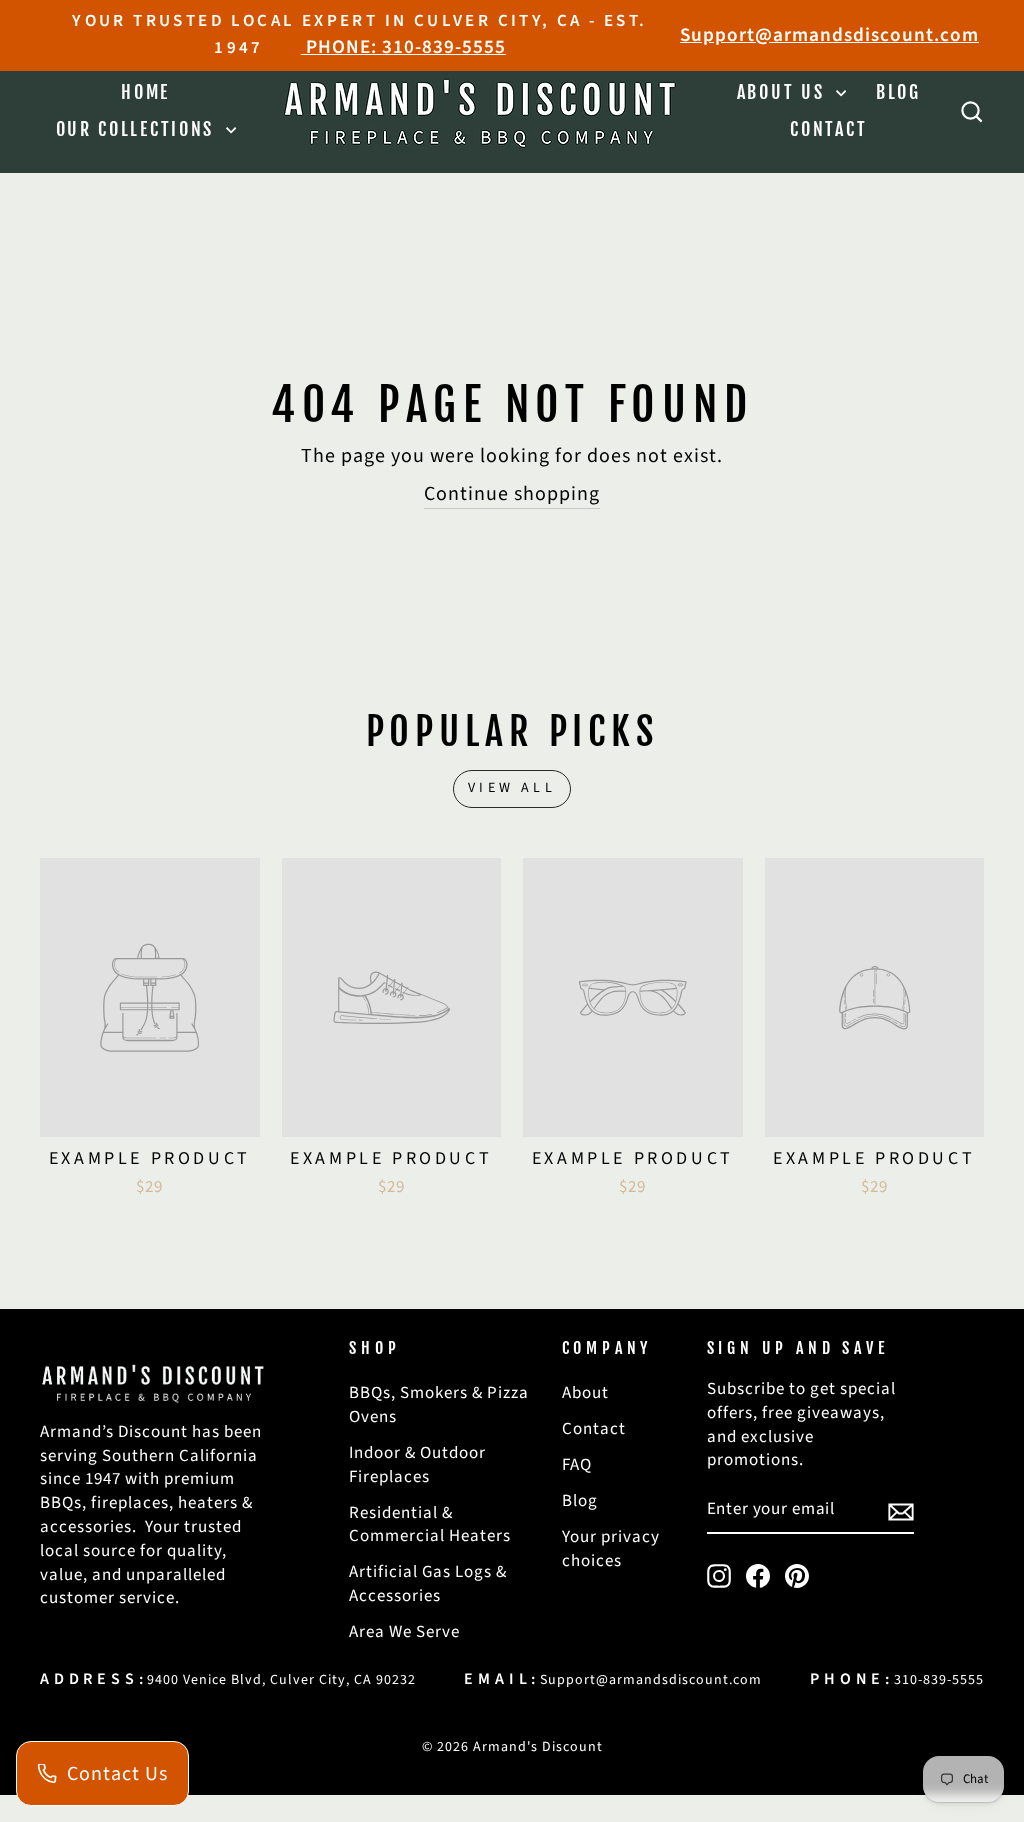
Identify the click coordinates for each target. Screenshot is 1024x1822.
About (585, 1393)
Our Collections (138, 129)
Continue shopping (512, 494)
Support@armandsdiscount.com (829, 35)
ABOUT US (784, 92)
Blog (898, 92)
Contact (828, 129)
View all (512, 788)
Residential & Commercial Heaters (430, 1525)
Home (145, 92)
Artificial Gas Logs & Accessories (428, 1584)
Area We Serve (404, 1632)
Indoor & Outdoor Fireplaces (417, 1465)
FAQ (577, 1465)
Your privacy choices (611, 1549)
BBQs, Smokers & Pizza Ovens (439, 1405)
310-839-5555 (939, 1680)
